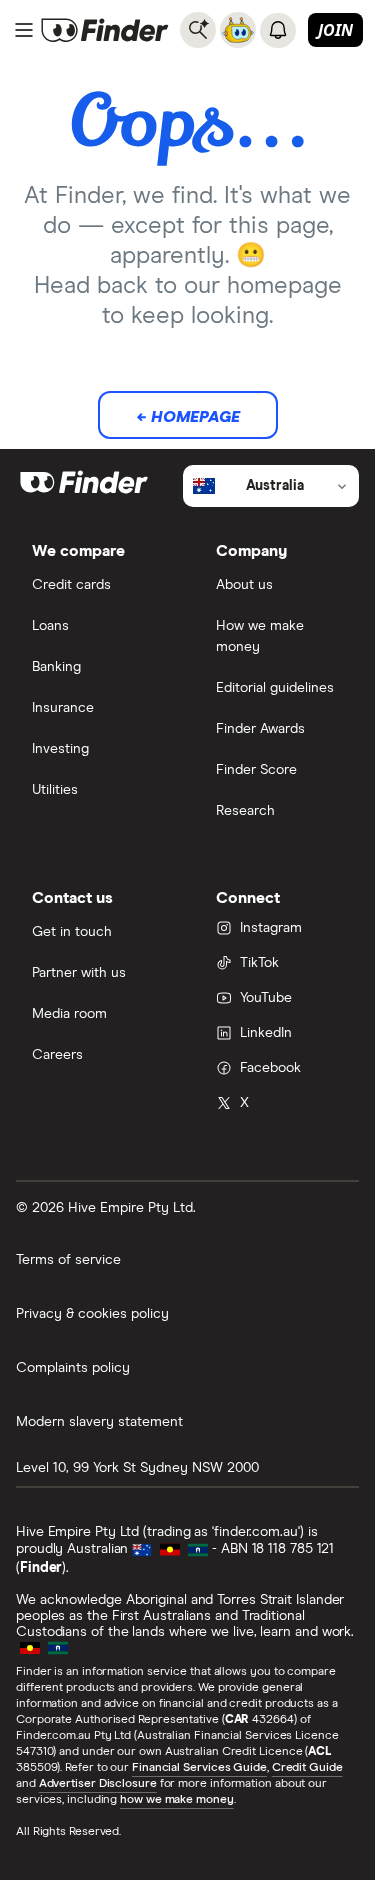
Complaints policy (73, 1368)
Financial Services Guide (199, 1768)
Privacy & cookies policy (92, 1314)
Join (335, 30)
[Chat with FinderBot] (238, 30)
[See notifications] (278, 30)
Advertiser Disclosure (98, 1784)
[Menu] (24, 30)
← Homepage (188, 417)
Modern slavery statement (99, 1422)
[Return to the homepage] (105, 30)
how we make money (176, 1800)
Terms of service (68, 1260)
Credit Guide (307, 1768)
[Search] (198, 30)
